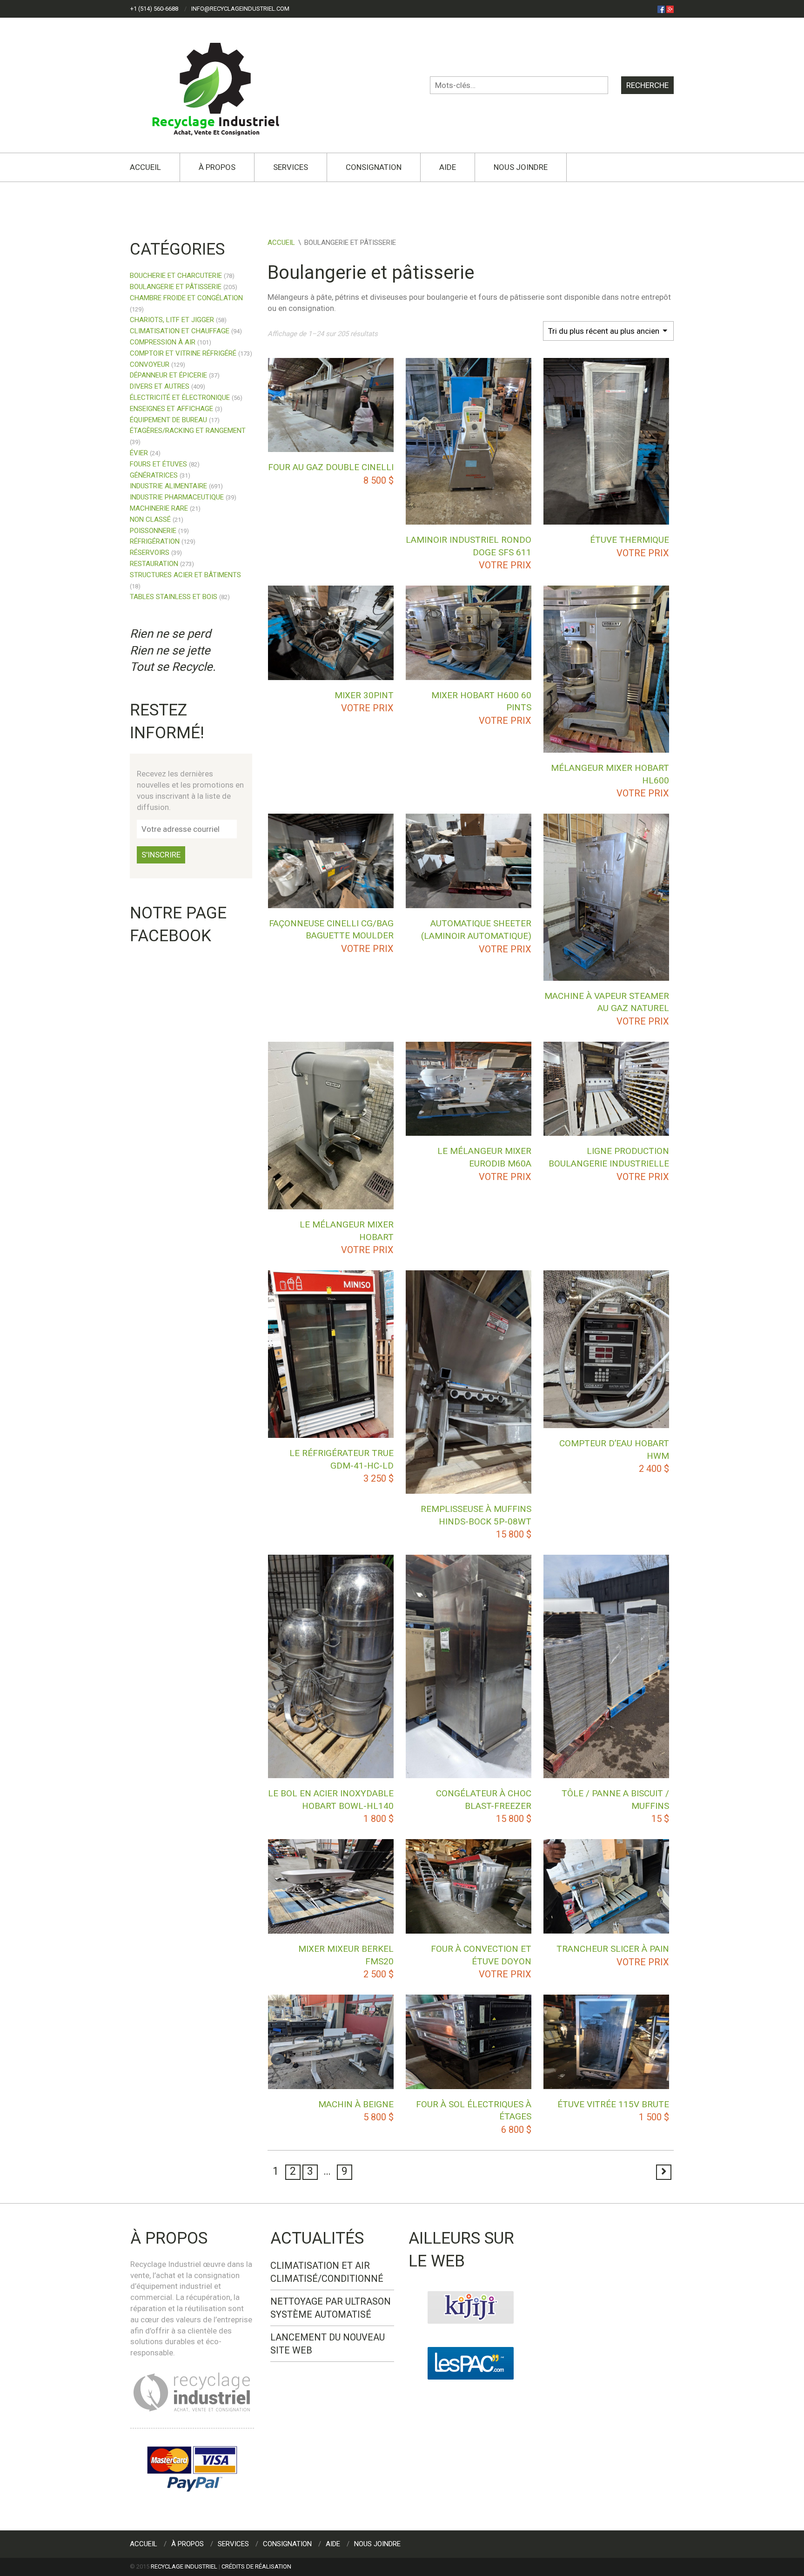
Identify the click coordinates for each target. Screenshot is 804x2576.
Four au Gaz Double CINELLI (331, 467)
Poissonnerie (153, 531)
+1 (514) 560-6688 (154, 9)
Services (291, 167)
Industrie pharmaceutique (177, 497)
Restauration (154, 564)
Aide (448, 167)
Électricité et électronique (180, 398)
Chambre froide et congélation (186, 298)
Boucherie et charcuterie (176, 276)
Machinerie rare (159, 508)
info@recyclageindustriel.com (240, 9)
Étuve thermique (630, 540)
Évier (139, 453)
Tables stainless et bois (174, 597)
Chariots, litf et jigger (172, 320)
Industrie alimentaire (168, 486)
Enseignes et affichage (171, 409)
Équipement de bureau (168, 420)
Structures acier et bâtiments (185, 575)
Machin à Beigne (356, 2104)
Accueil (145, 167)
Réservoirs (150, 553)
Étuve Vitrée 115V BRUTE (613, 2104)
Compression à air (163, 342)
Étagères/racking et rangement (188, 431)
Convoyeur (150, 364)
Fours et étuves (158, 464)
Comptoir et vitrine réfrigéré (183, 353)
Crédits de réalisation (256, 2566)
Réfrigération (155, 541)
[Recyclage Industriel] (224, 85)
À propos (217, 167)
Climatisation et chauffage (180, 331)
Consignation (374, 167)
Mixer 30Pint (364, 695)
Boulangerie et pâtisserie (176, 287)
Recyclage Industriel (184, 2566)
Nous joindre (521, 167)
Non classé (150, 519)
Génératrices (154, 475)
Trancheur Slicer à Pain (613, 1949)
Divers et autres (160, 386)
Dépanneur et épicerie (168, 375)
